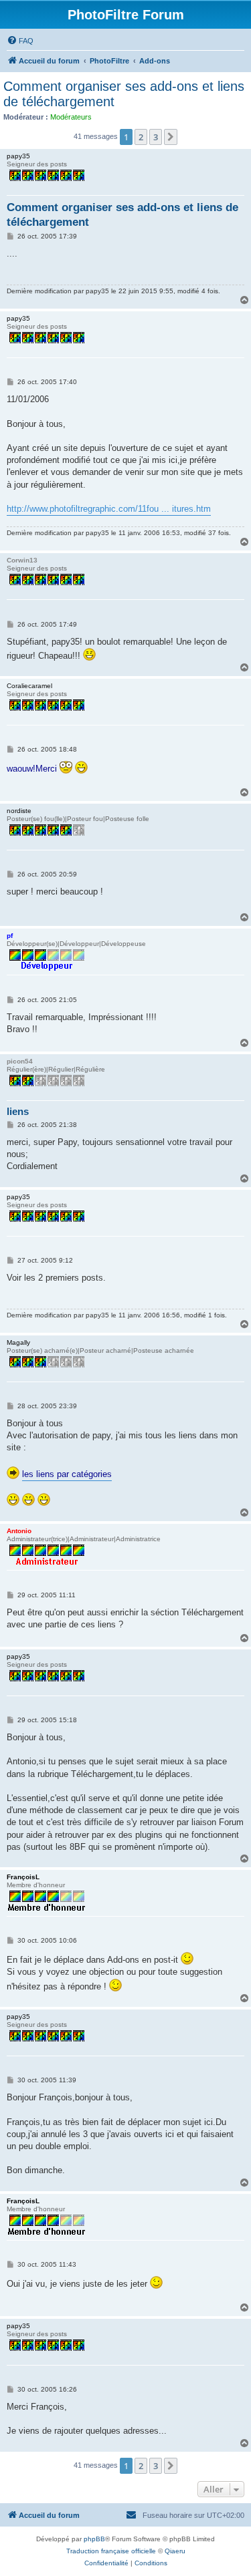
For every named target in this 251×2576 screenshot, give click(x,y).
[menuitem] (20, 41)
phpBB (94, 2539)
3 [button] (156, 137)
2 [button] (141, 137)
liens (18, 1111)
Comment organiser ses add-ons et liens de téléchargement (124, 94)
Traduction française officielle (111, 2551)
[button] (171, 137)
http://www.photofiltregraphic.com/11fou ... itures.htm (109, 509)
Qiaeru (175, 2551)
